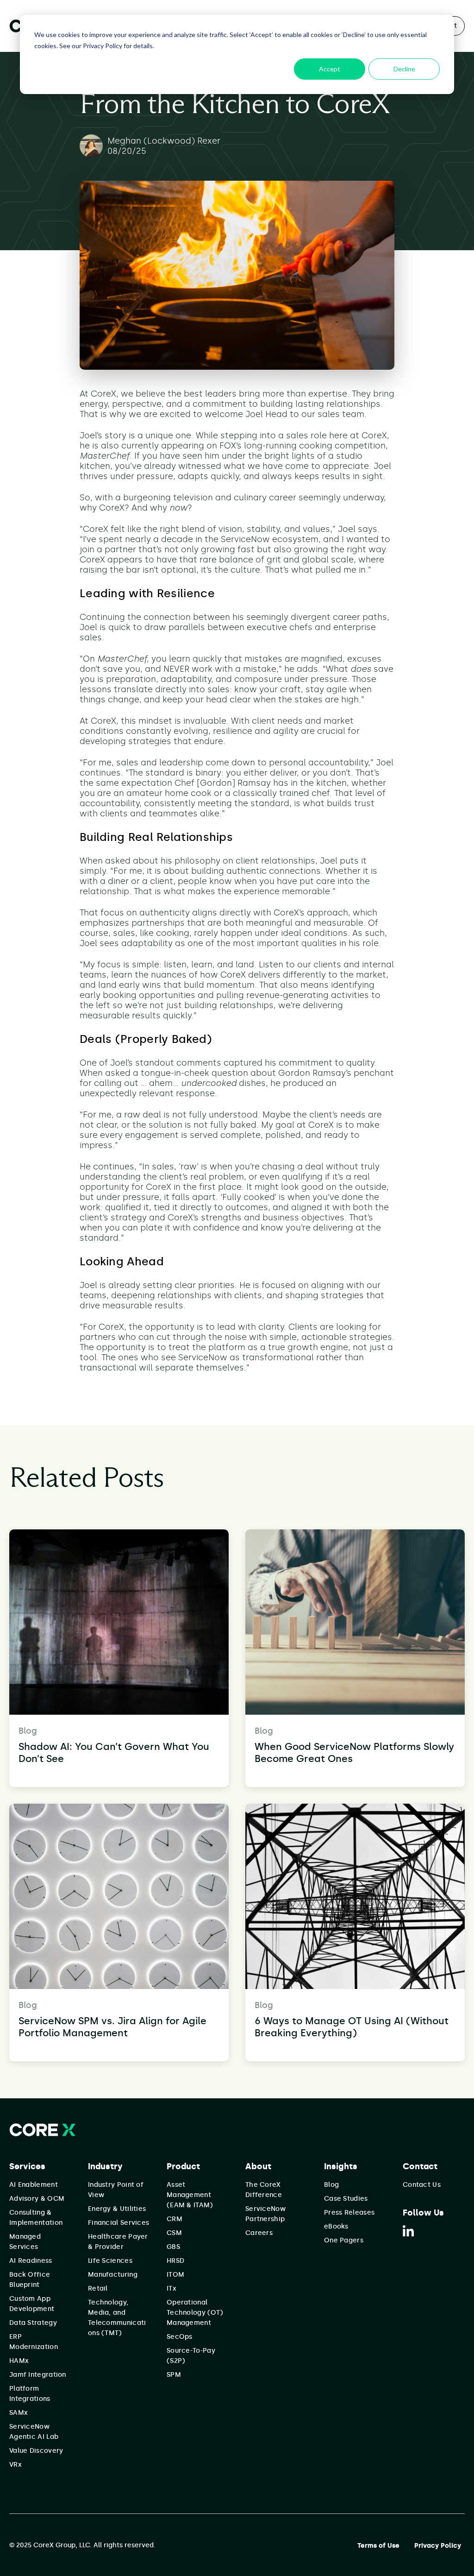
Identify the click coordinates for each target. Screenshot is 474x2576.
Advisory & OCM (37, 2199)
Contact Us (422, 2185)
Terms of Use (378, 2546)
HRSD (175, 2261)
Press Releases (349, 2213)
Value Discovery (36, 2451)
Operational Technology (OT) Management (195, 2313)
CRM (175, 2219)
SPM (174, 2375)
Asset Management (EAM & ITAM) (190, 2195)
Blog (331, 2185)
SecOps (180, 2337)
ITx (172, 2289)
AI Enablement (34, 2185)
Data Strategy (33, 2323)
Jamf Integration (38, 2375)
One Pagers (344, 2240)
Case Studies (346, 2199)
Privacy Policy (438, 2546)
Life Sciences (110, 2261)
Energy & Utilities (117, 2209)
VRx (16, 2465)
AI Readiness (31, 2261)
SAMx (19, 2413)
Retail (98, 2289)
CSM (174, 2233)
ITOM (175, 2275)
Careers (259, 2233)
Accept (330, 69)
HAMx (19, 2361)
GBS (173, 2247)
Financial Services (118, 2223)
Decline (404, 69)
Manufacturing (113, 2275)
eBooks (336, 2226)
